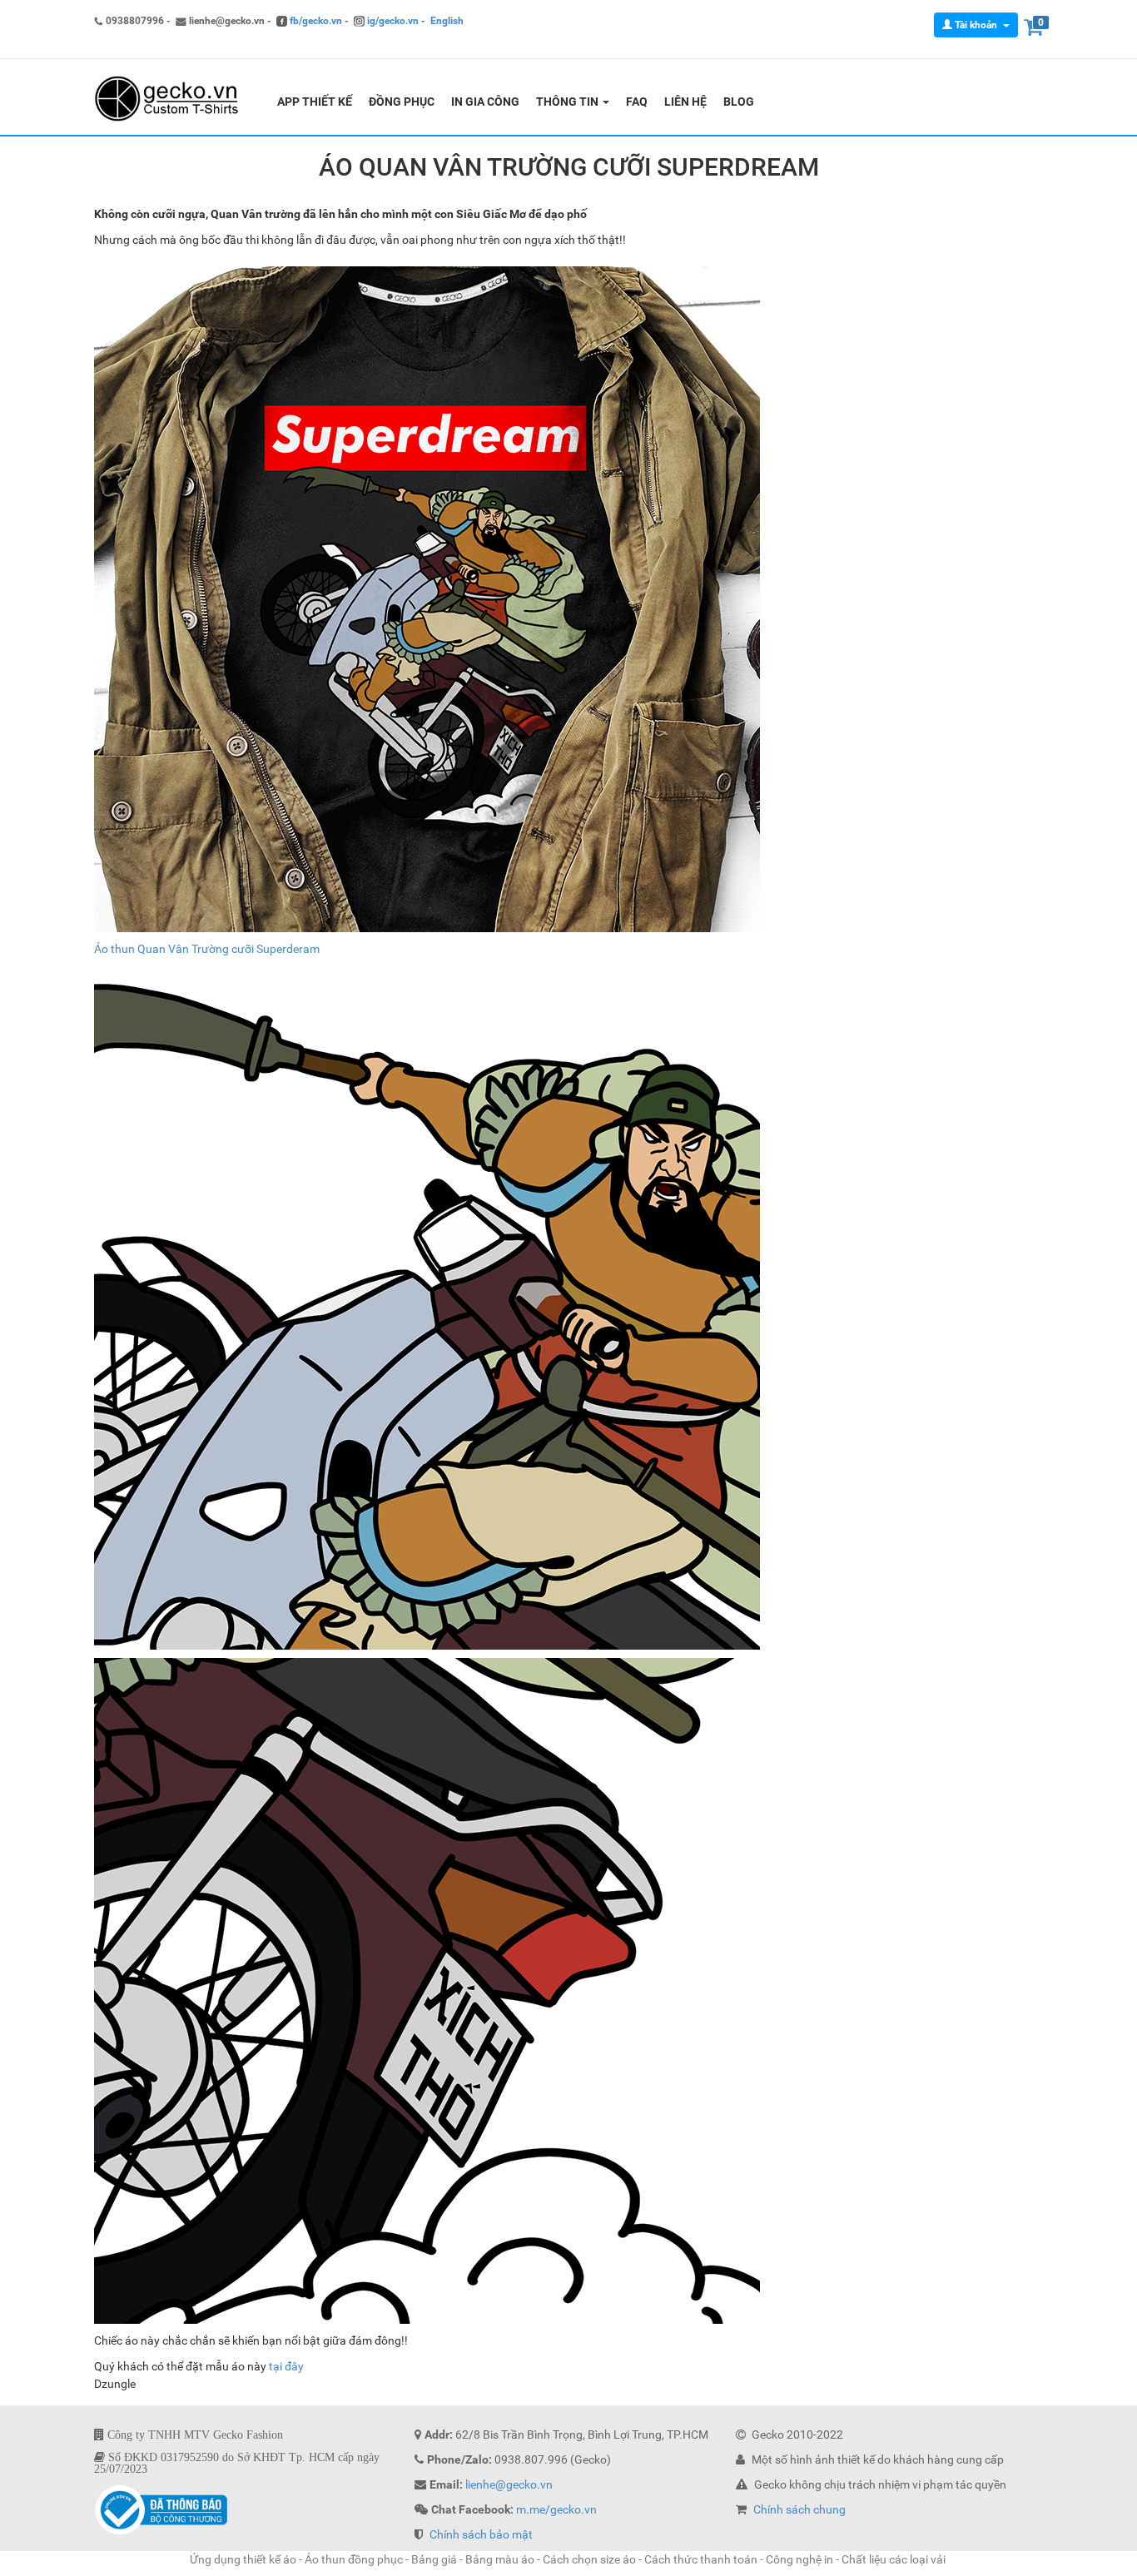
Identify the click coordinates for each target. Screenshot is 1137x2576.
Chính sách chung (799, 2509)
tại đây (286, 2366)
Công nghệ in (799, 2559)
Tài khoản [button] (976, 25)
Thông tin (568, 102)
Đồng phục (402, 102)
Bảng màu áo (500, 2559)
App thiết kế (315, 102)
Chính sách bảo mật (481, 2534)
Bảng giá (434, 2559)
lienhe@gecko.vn (509, 2484)
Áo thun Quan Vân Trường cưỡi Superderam (207, 949)
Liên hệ (685, 102)
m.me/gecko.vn (556, 2509)
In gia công (485, 102)
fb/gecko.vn (315, 21)
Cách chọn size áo (589, 2559)
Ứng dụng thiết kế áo (243, 2559)
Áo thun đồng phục (354, 2559)
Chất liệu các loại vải (895, 2559)
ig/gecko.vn (392, 21)
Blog (739, 102)
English (447, 21)
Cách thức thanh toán (701, 2559)
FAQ (637, 102)
